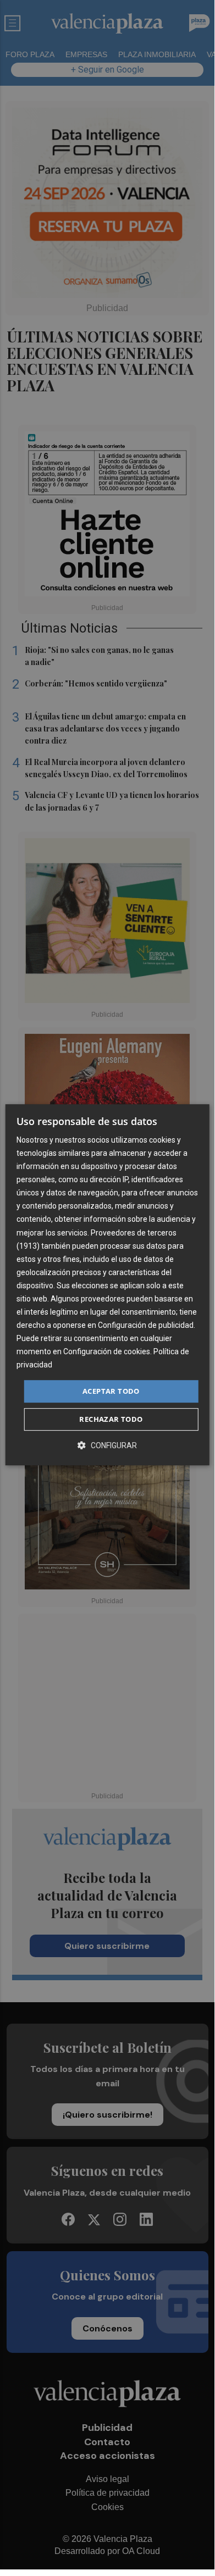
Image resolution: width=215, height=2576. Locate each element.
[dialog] (107, 1285)
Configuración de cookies (107, 1352)
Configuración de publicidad (146, 1325)
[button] (107, 1445)
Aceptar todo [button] (111, 1391)
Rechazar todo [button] (111, 1419)
